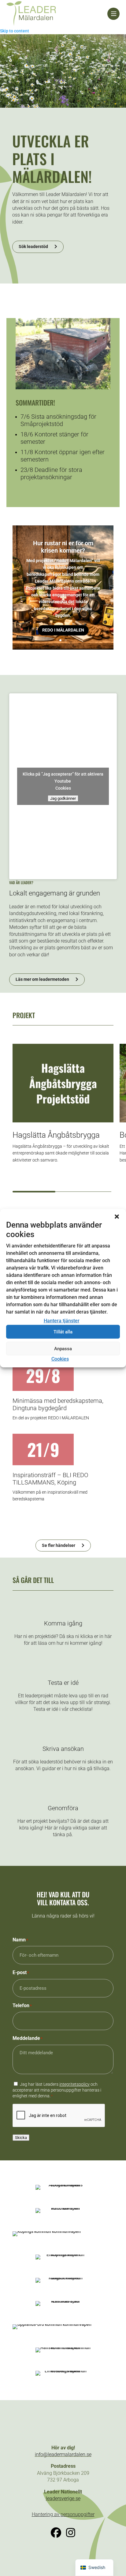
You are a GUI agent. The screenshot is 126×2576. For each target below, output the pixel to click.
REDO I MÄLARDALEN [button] (63, 630)
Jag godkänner (63, 798)
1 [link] (60, 640)
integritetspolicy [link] (74, 2084)
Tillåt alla (63, 1332)
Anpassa (63, 1349)
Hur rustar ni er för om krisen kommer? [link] (63, 547)
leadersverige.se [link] (63, 2498)
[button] (117, 1216)
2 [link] (66, 640)
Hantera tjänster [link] (62, 1321)
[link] (57, 14)
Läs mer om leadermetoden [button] (42, 979)
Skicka (21, 2138)
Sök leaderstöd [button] (33, 246)
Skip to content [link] (15, 31)
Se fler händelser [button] (59, 1545)
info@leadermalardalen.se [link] (63, 2454)
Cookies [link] (60, 1359)
